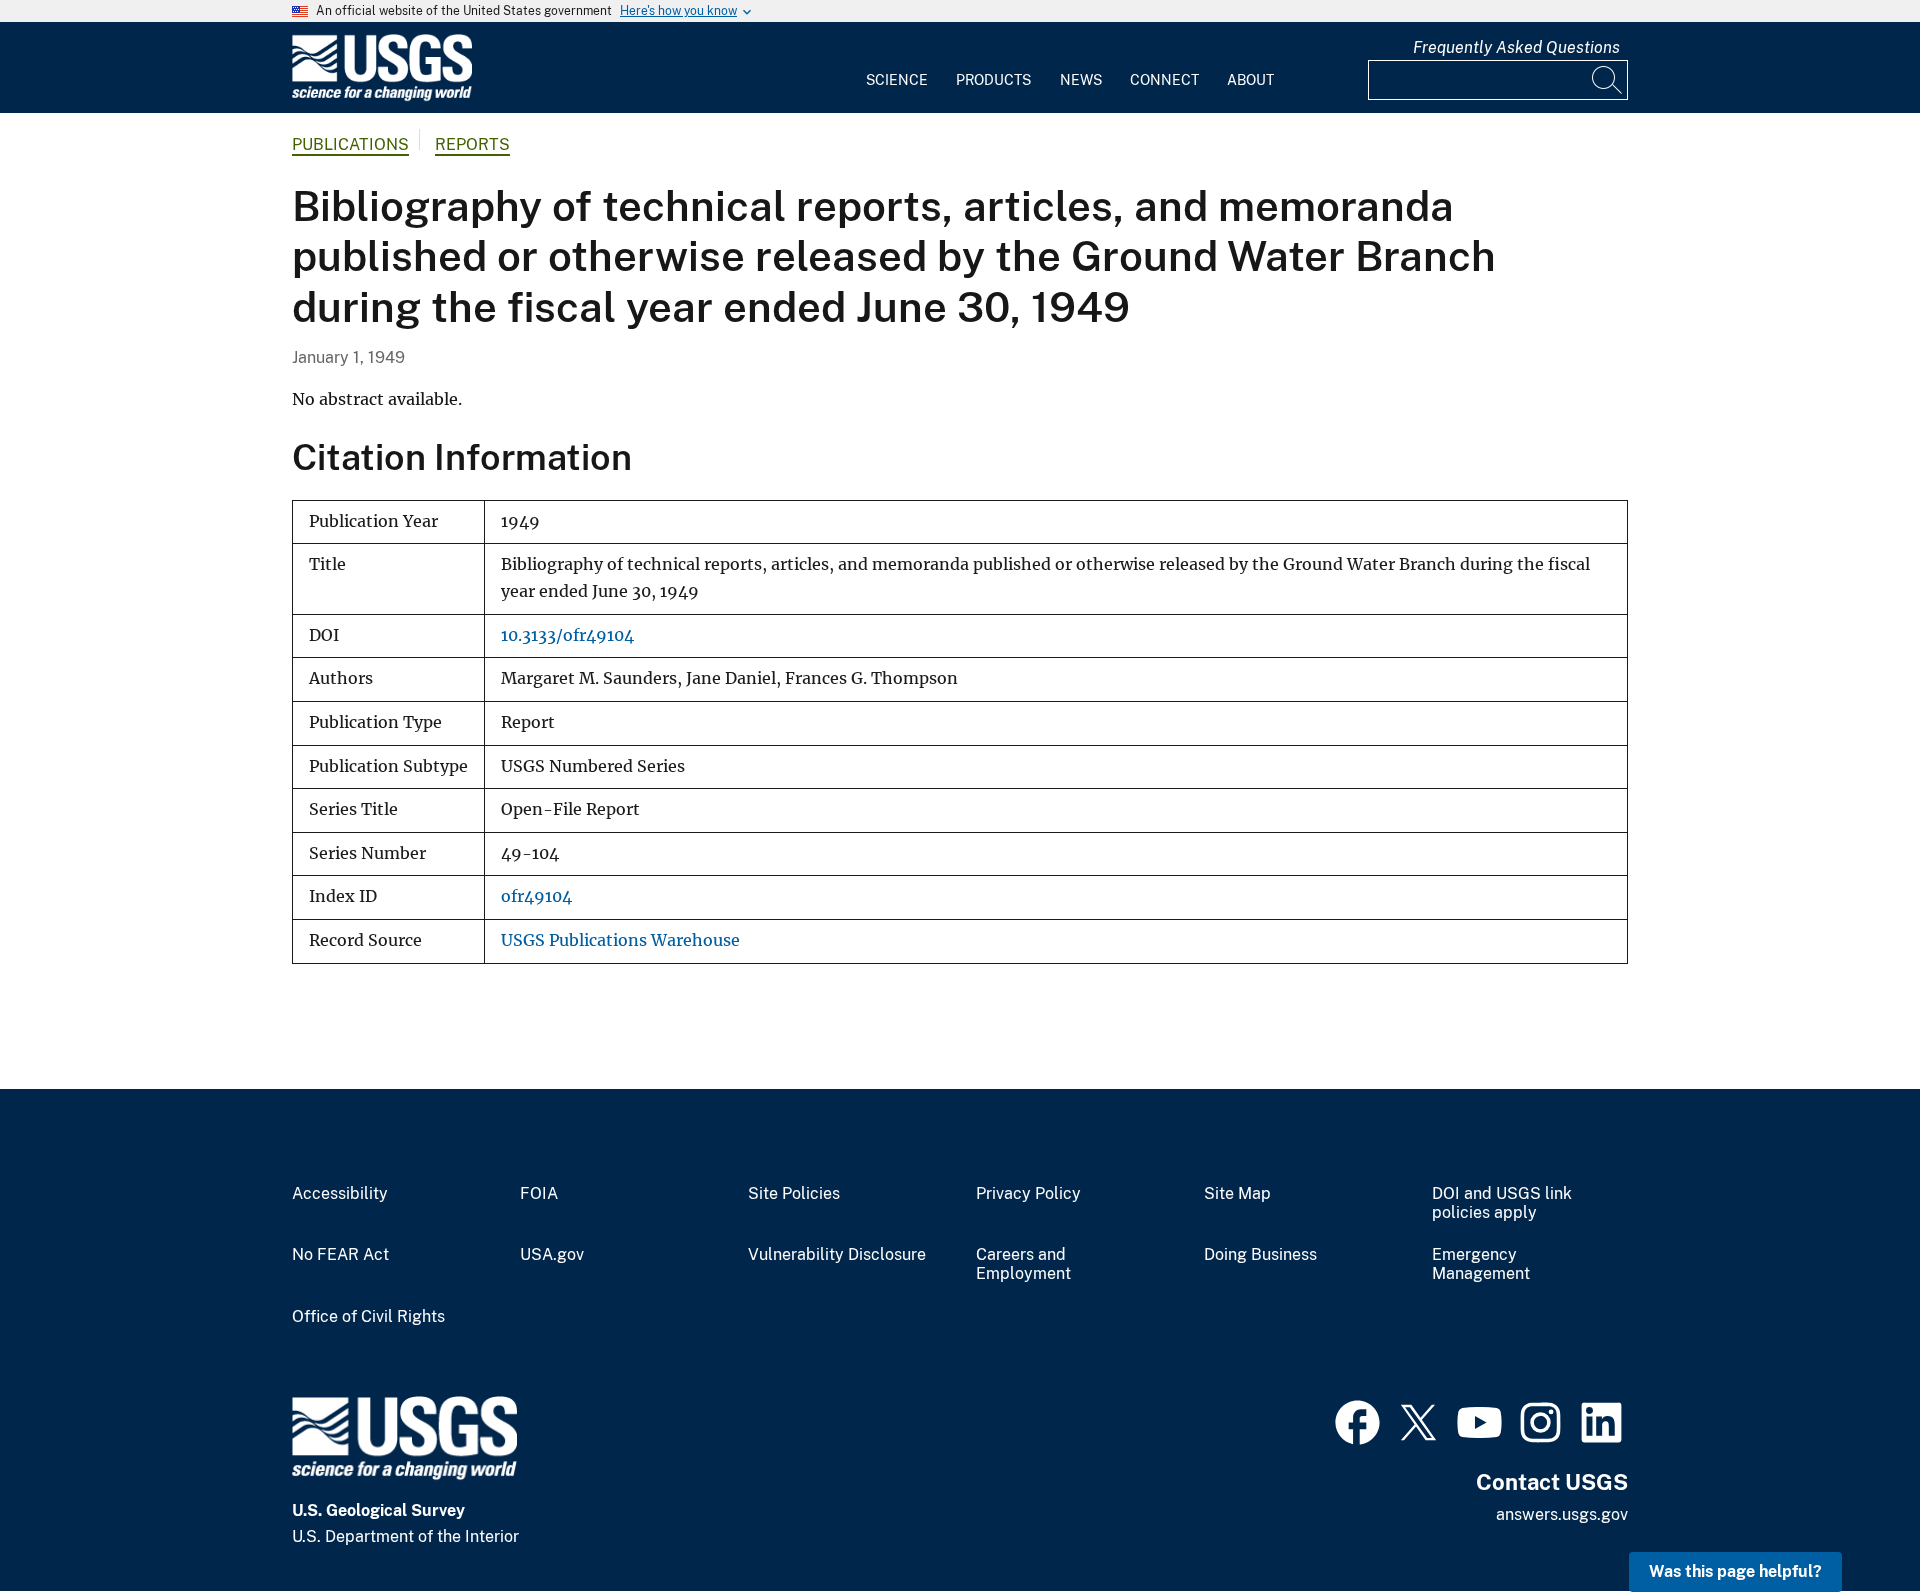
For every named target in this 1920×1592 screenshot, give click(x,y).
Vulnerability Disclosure (837, 1255)
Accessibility (340, 1194)
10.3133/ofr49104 (567, 635)
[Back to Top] (1847, 1519)
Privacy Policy (1028, 1194)
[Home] (382, 96)
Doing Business (1260, 1255)
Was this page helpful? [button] (1735, 1571)
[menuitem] (897, 68)
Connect (1164, 80)
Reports (472, 144)
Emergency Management (1481, 1264)
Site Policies (794, 1194)
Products (993, 80)
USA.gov (552, 1255)
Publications (350, 144)
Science (897, 80)
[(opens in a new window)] (1357, 1420)
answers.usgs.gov (1562, 1514)
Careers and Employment (1023, 1264)
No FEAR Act (340, 1255)
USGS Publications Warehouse (620, 940)
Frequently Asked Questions (1516, 47)
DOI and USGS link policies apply (1502, 1203)
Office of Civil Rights (368, 1317)
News (1081, 80)
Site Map (1237, 1194)
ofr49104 (536, 896)
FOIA (539, 1194)
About (1250, 80)
